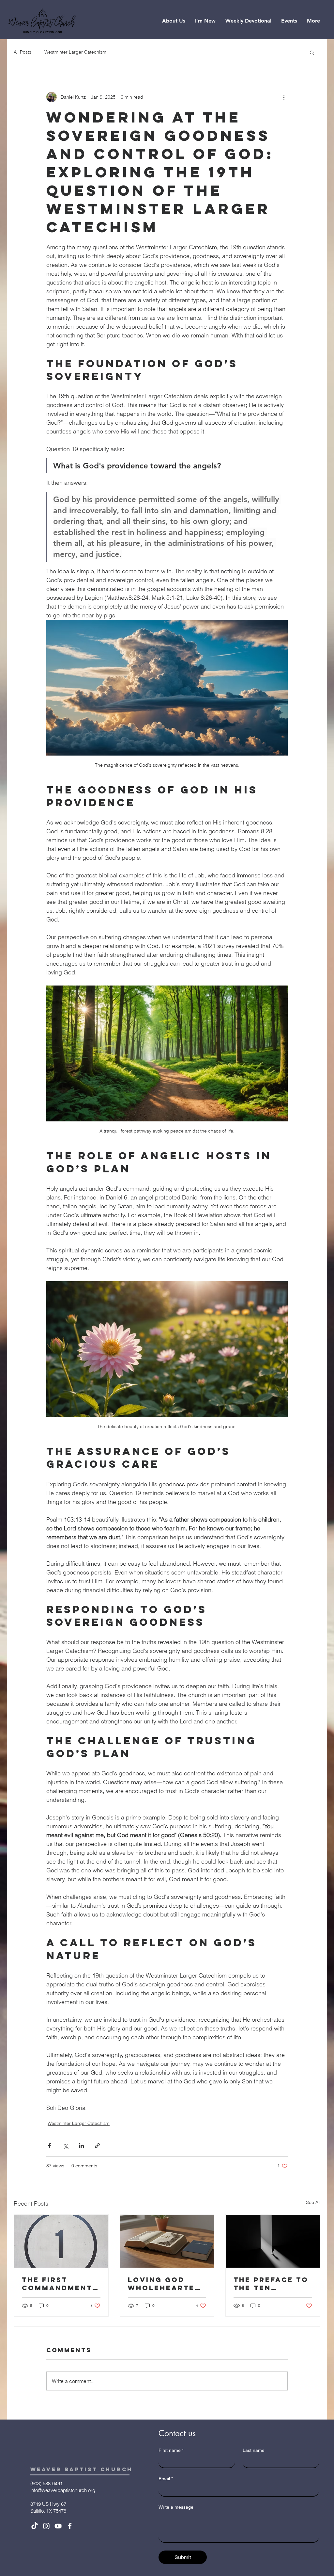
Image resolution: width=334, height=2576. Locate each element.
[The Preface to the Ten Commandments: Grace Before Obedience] (273, 2241)
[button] (174, 21)
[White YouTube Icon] (58, 2526)
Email (166, 2479)
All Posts (23, 52)
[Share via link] (97, 2146)
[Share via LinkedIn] (81, 2146)
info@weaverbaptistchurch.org (63, 2490)
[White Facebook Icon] (70, 2526)
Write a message (176, 2507)
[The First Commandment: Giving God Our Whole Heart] (61, 2241)
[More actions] (284, 97)
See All (313, 2202)
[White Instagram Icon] (46, 2526)
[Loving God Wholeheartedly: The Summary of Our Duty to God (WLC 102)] (167, 2241)
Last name (254, 2450)
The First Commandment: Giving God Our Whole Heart (60, 2284)
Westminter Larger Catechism (75, 52)
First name (171, 2450)
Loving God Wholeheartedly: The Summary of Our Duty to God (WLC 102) (167, 2284)
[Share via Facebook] (49, 2146)
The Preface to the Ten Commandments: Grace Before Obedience (272, 2284)
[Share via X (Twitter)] (65, 2146)
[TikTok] (35, 2526)
